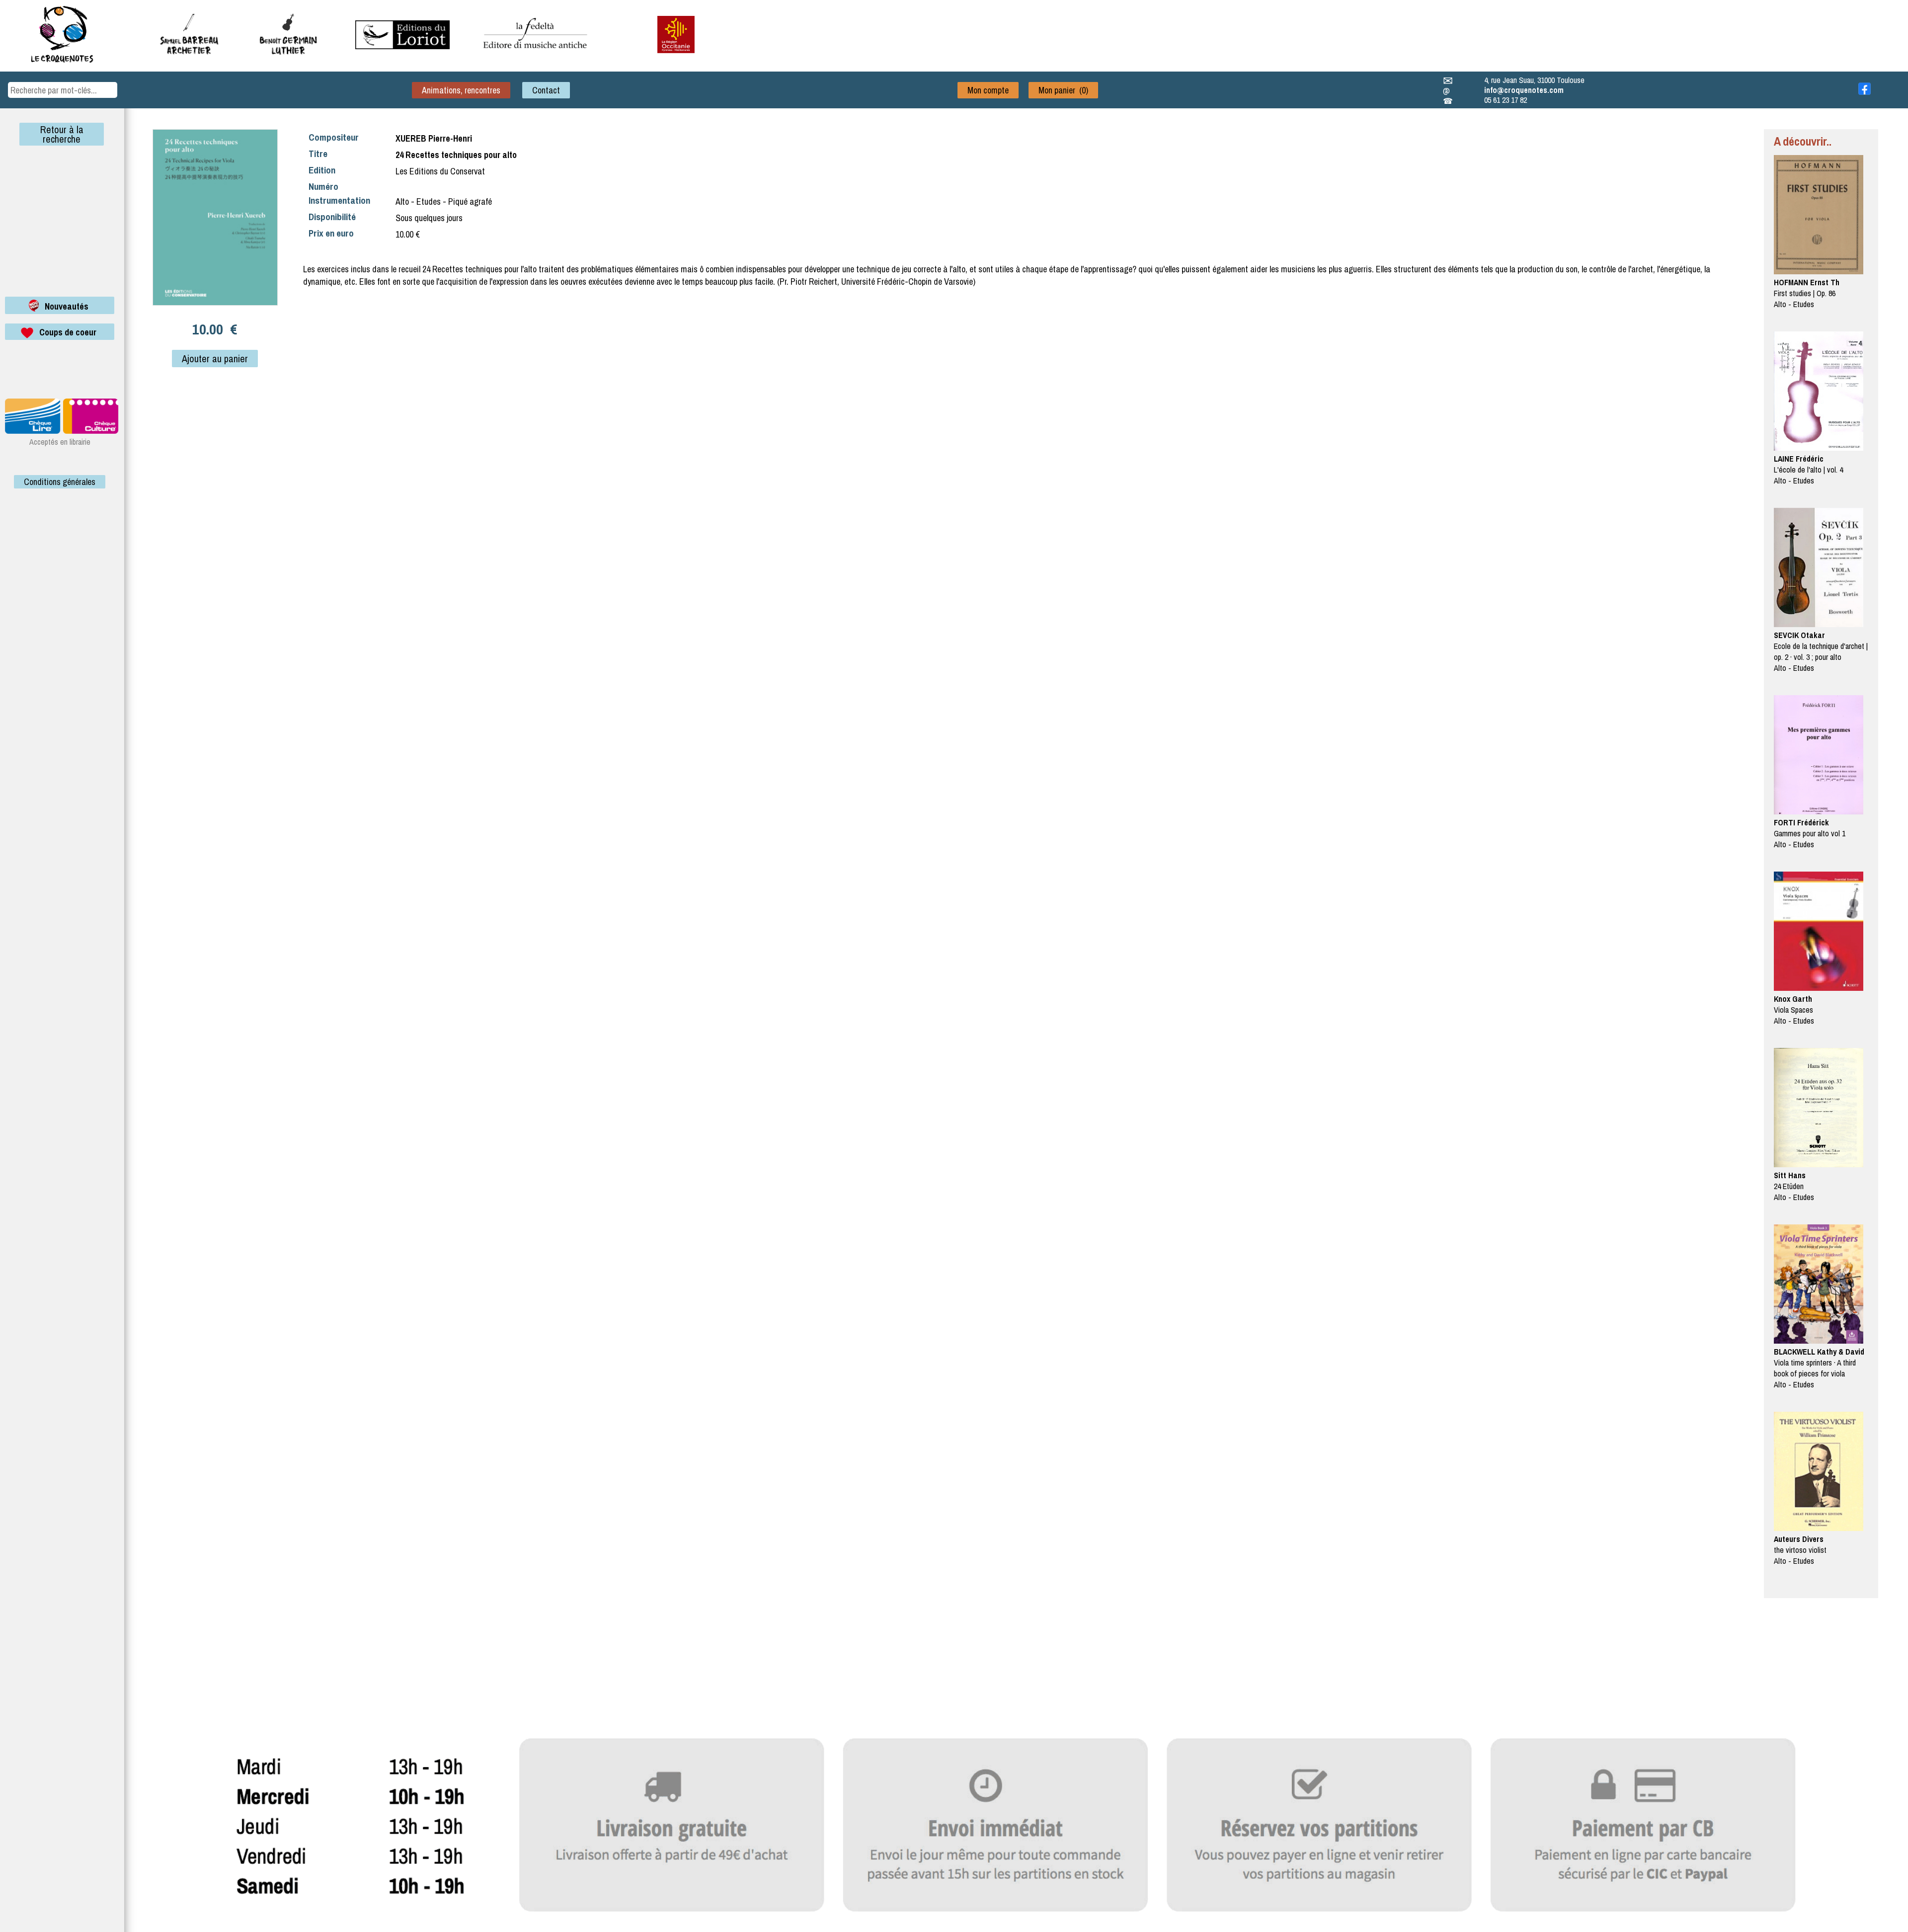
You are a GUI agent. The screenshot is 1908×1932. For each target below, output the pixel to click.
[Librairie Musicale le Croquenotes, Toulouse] (402, 46)
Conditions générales (60, 482)
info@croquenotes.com (1524, 90)
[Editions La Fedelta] (537, 56)
